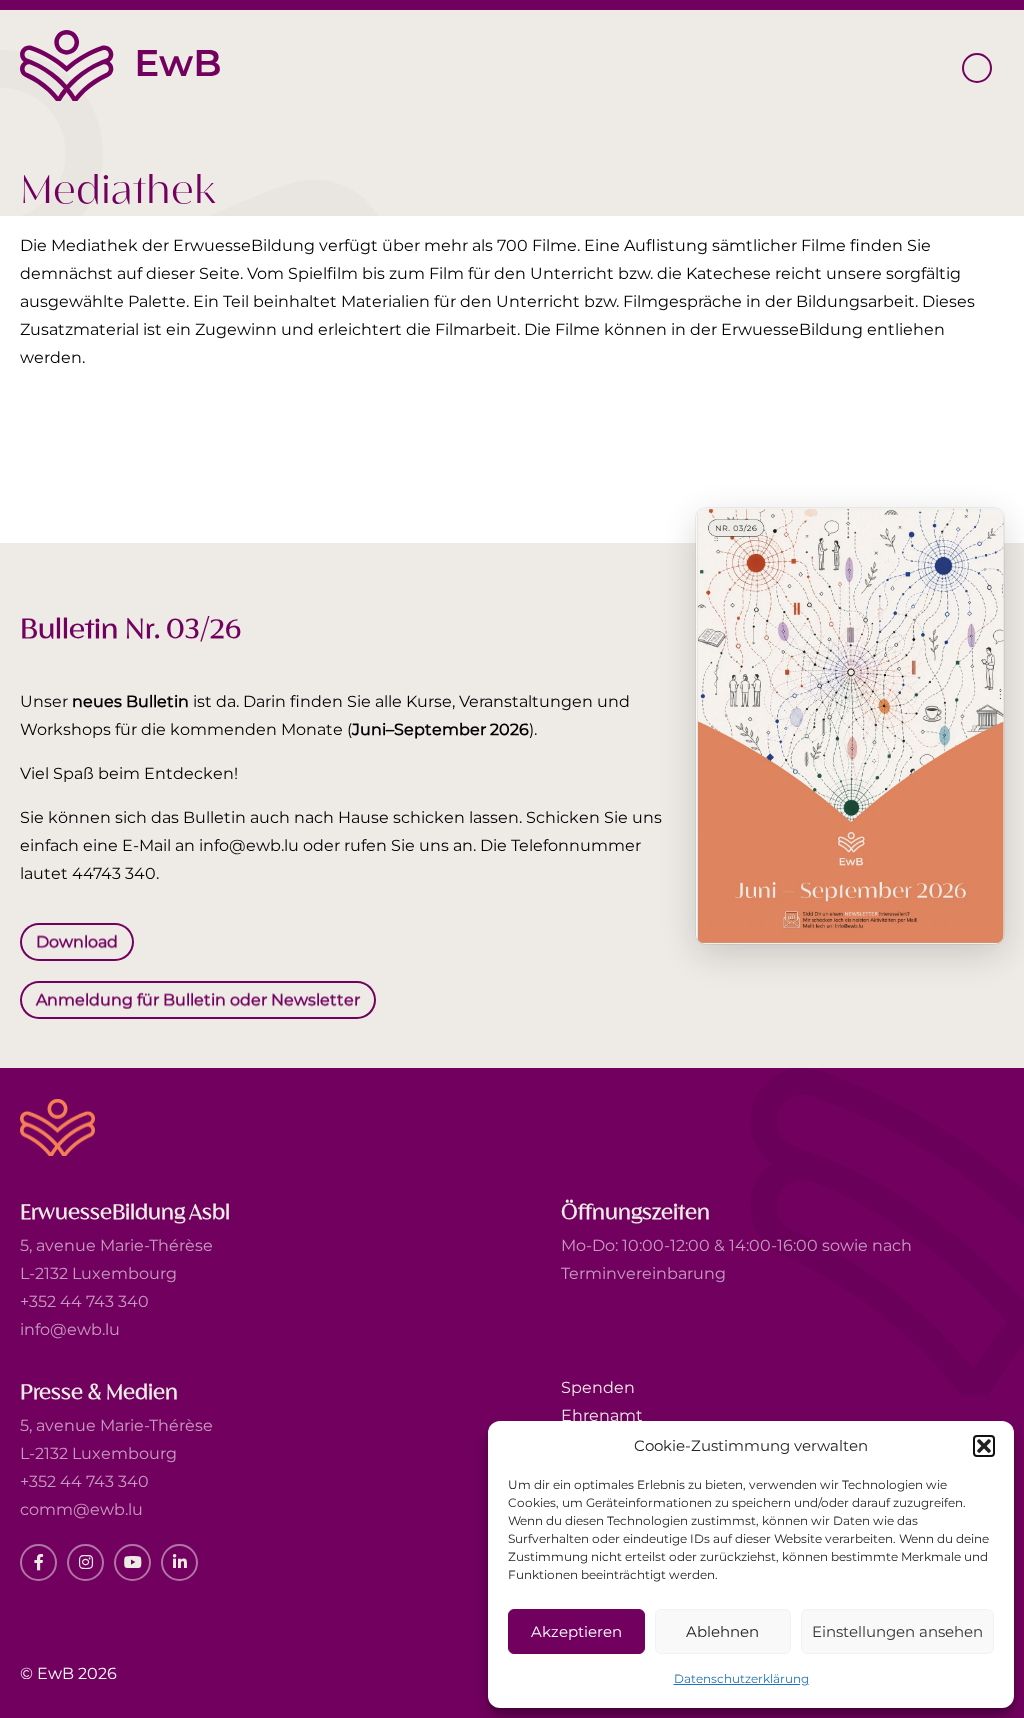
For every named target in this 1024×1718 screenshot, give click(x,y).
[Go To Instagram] (85, 1562)
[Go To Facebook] (38, 1562)
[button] (984, 1446)
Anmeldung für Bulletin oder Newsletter (198, 998)
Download (77, 941)
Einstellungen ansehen (897, 1631)
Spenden (598, 1387)
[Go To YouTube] (132, 1562)
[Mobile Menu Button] (977, 68)
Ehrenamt (602, 1415)
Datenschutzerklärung (741, 1678)
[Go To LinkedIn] (179, 1562)
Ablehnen (722, 1631)
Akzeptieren (576, 1631)
